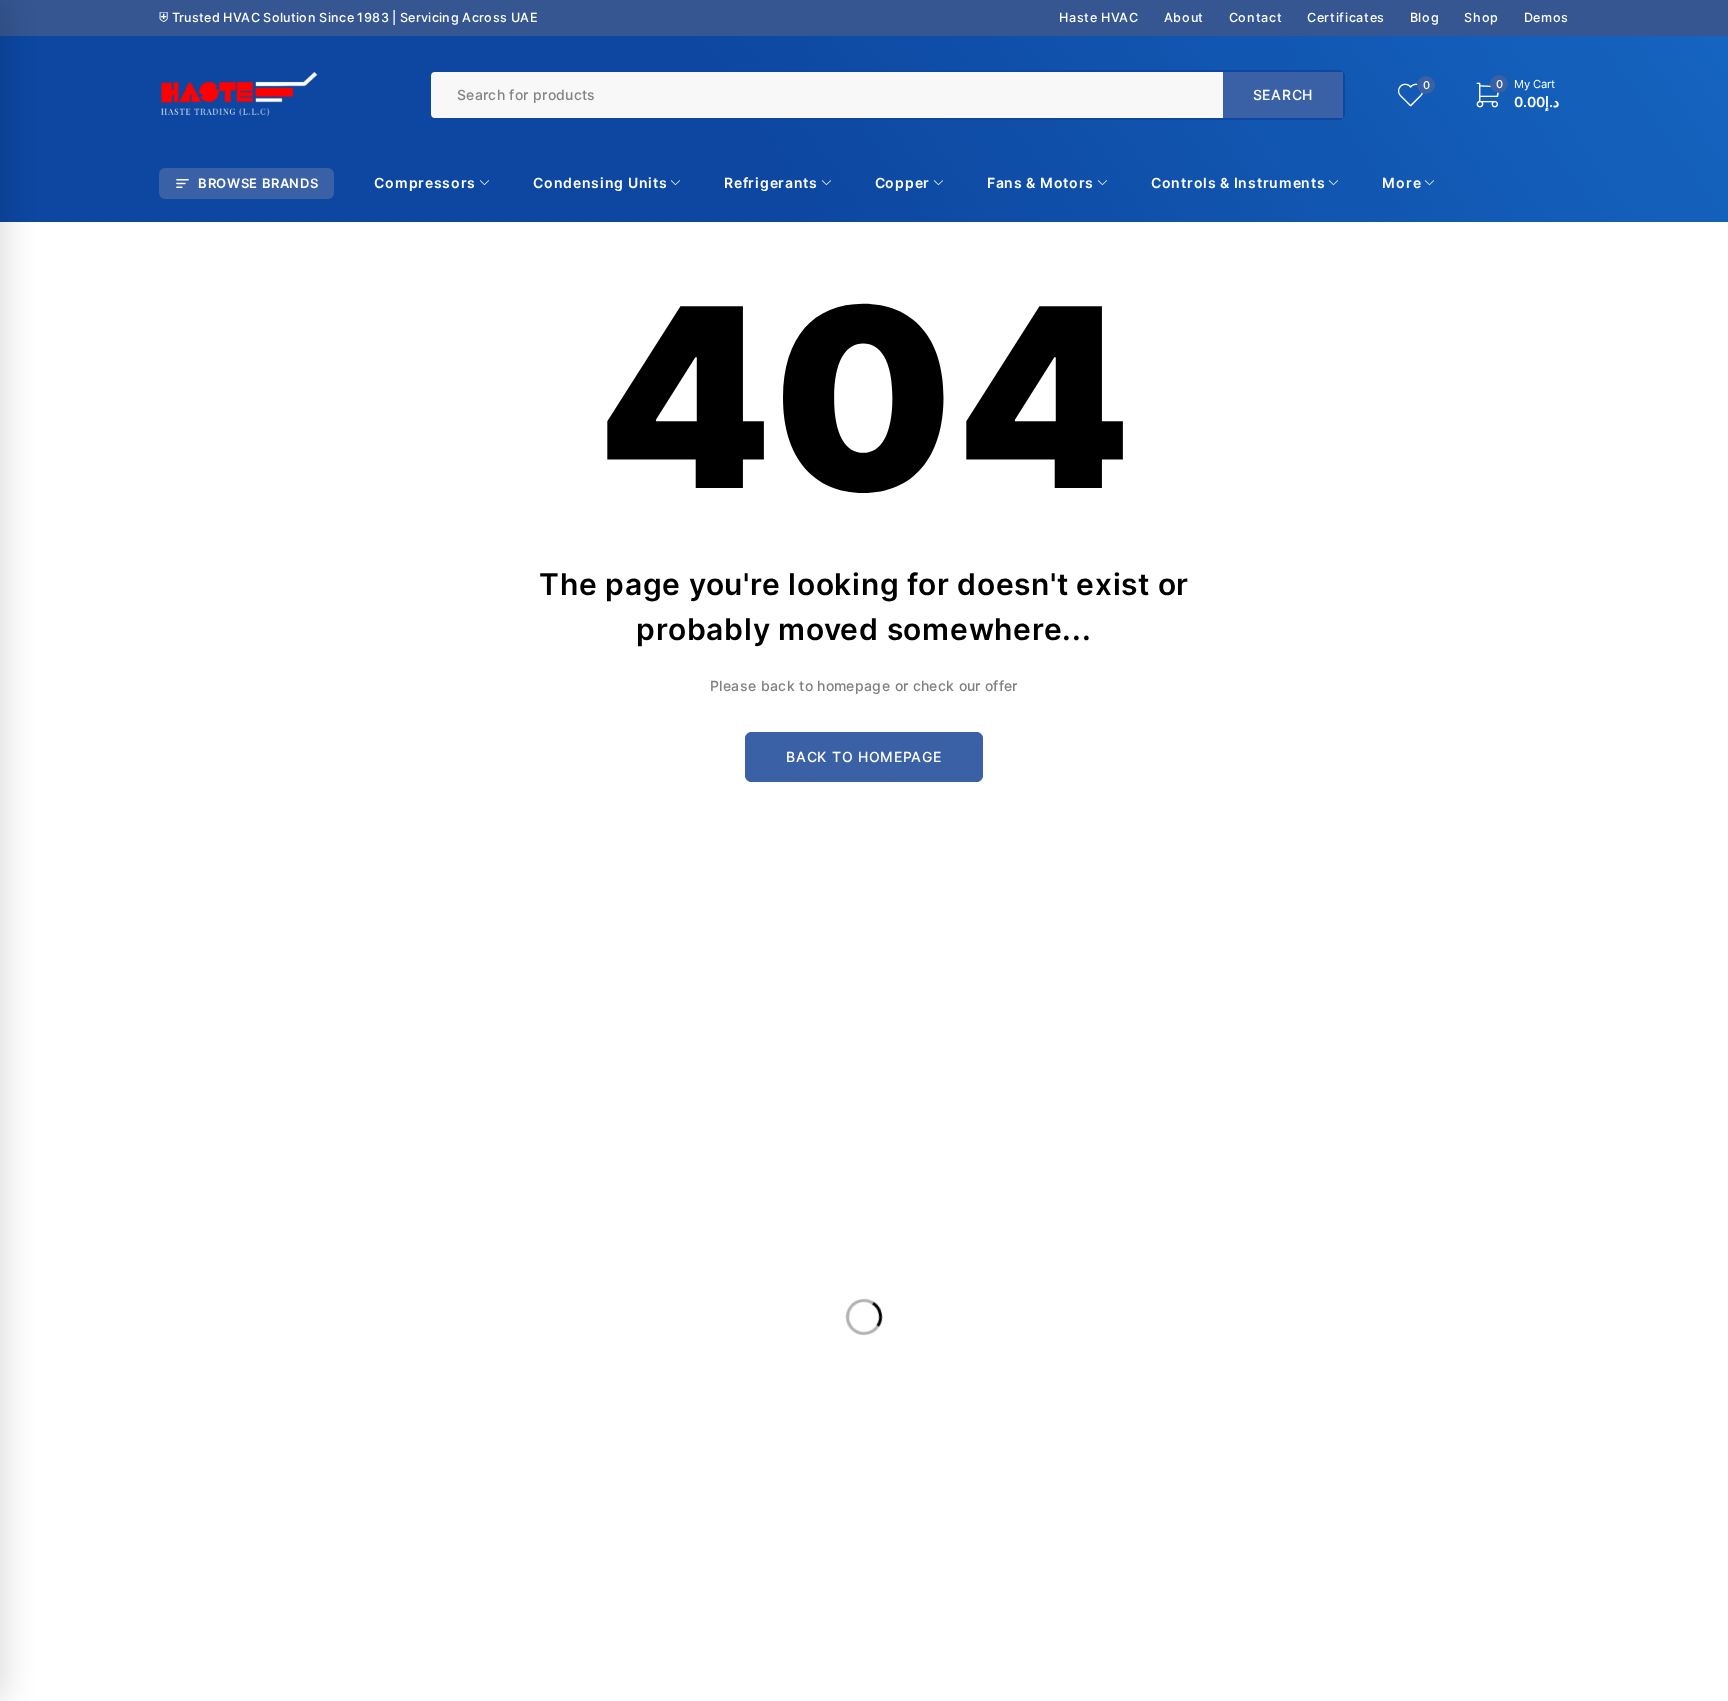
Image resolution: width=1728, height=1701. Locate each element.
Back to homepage (863, 756)
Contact (1255, 17)
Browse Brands (258, 183)
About (1184, 17)
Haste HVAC (1098, 17)
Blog (1425, 17)
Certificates (1346, 17)
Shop (1481, 17)
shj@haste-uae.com (948, 1168)
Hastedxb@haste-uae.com (612, 1176)
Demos (1546, 17)
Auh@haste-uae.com (1311, 1168)
